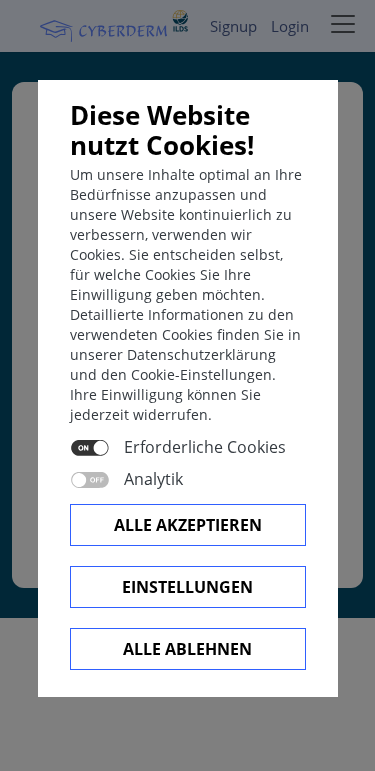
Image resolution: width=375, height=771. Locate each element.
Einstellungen (187, 587)
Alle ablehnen (187, 649)
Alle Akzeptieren (188, 525)
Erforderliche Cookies (205, 447)
